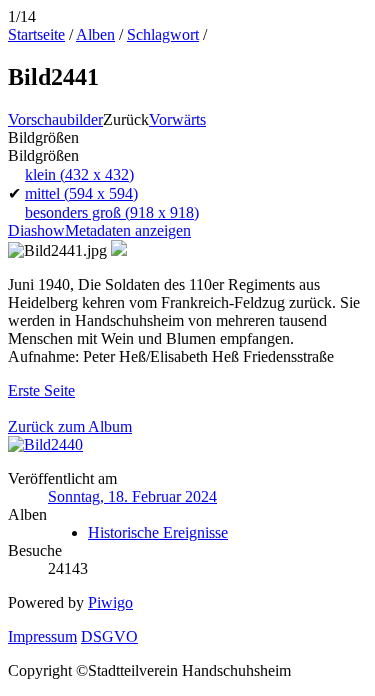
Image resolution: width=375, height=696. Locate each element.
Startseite (36, 34)
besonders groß (112, 212)
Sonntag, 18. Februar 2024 (132, 496)
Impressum (42, 636)
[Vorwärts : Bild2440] (45, 444)
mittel (81, 193)
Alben (95, 34)
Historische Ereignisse (158, 532)
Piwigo (110, 602)
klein (79, 174)
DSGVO (109, 636)
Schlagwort (163, 34)
